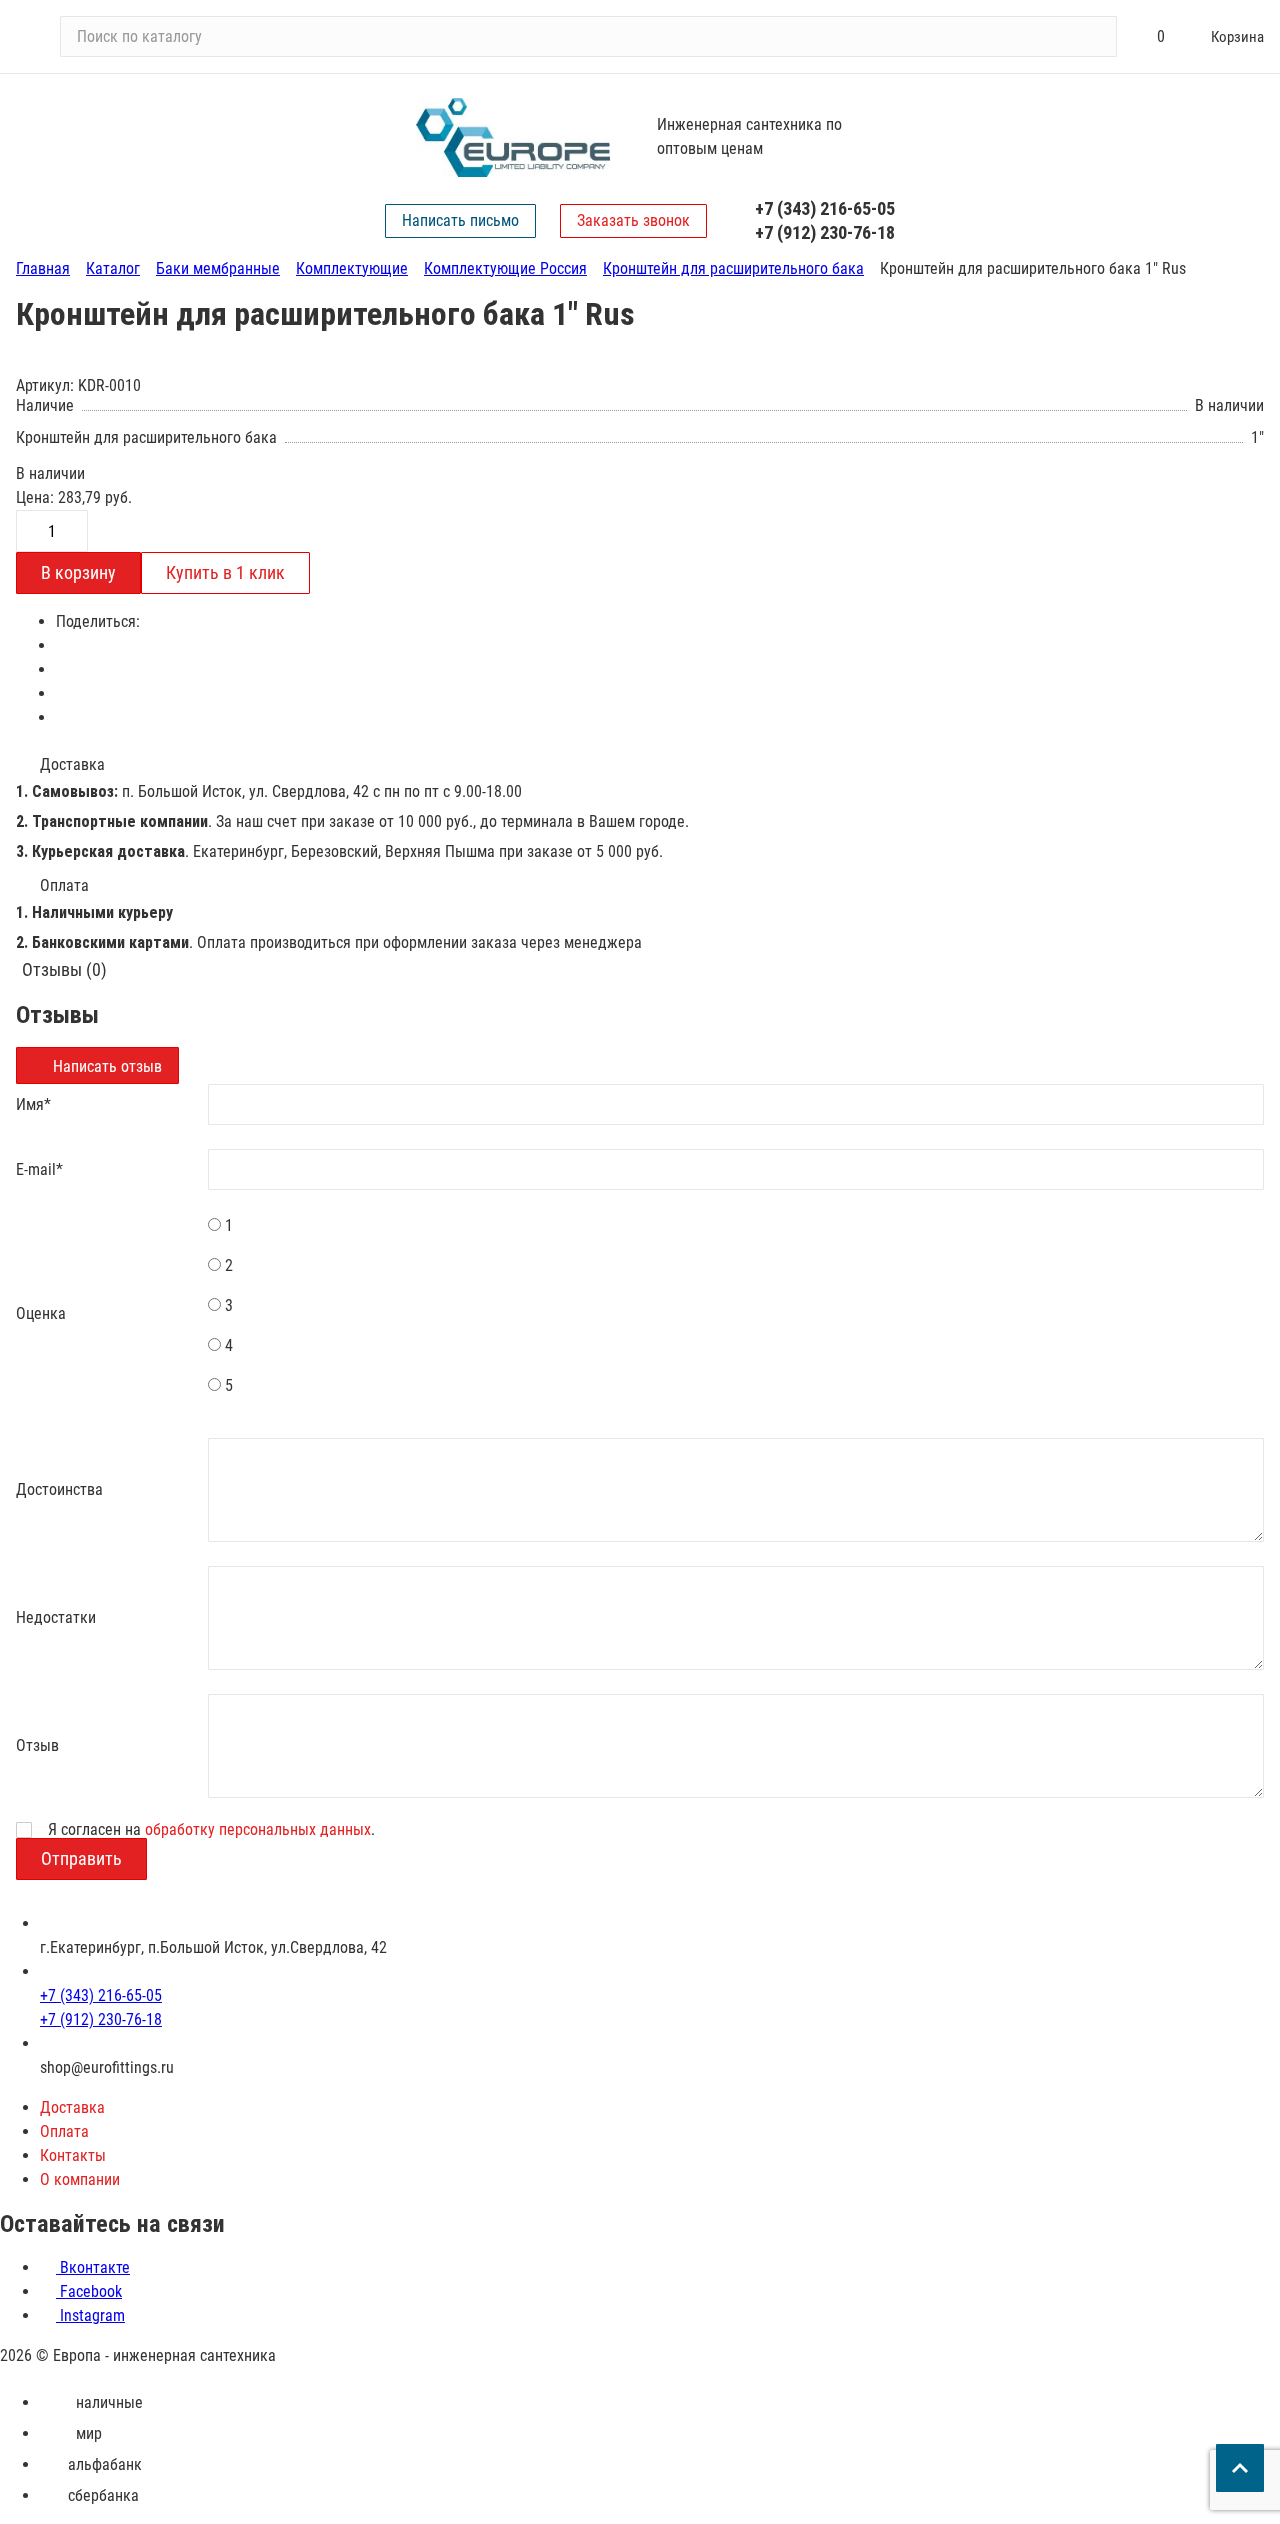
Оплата (64, 2131)
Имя (33, 1104)
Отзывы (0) (64, 969)
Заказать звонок (633, 220)
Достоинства (59, 1489)
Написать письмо (460, 220)
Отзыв (37, 1745)
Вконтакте (93, 2267)
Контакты (73, 2155)
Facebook (89, 2291)
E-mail (39, 1169)
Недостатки (56, 1617)
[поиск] (1093, 37)
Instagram (90, 2315)
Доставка (72, 2107)
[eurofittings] (513, 137)
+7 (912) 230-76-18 (825, 232)
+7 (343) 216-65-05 (825, 208)
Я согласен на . (211, 1830)
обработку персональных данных (258, 1829)
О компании (80, 2179)
